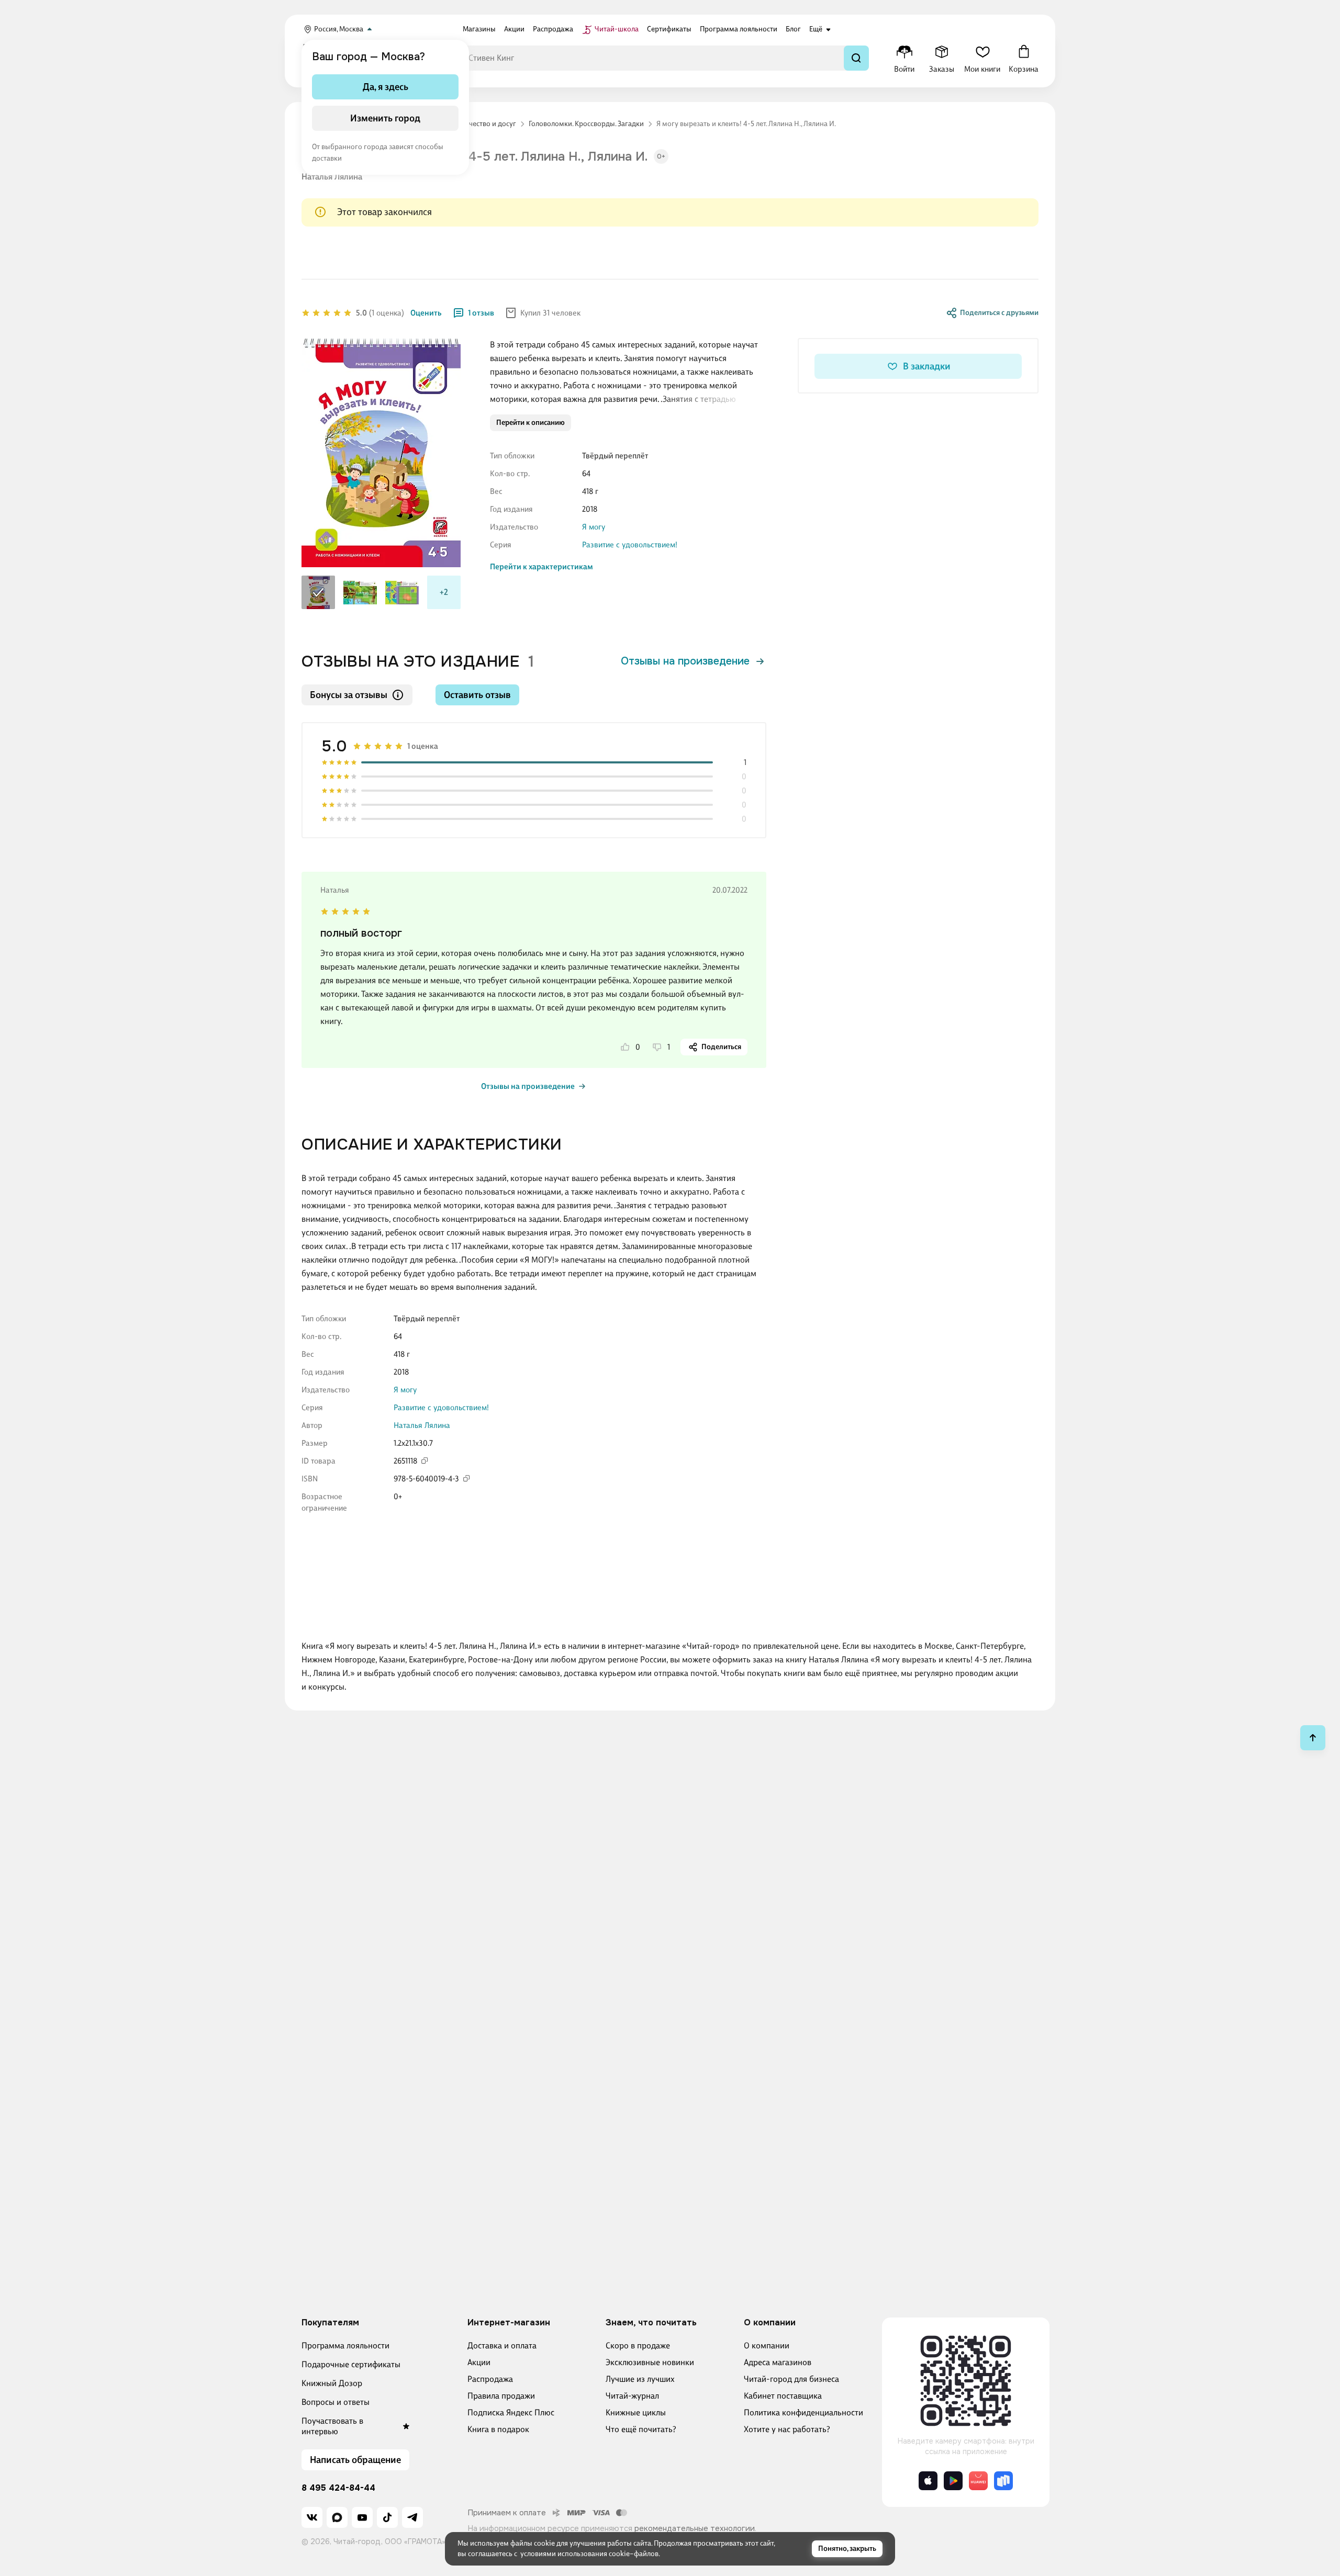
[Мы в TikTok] (387, 2517)
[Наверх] (1313, 1738)
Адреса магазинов (778, 2362)
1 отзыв (481, 313)
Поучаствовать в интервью (332, 2426)
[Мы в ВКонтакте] (312, 2517)
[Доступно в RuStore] (1003, 2481)
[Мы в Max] (337, 2517)
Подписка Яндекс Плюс (511, 2412)
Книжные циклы (636, 2412)
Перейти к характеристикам (541, 567)
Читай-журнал (632, 2396)
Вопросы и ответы (336, 2402)
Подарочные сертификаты (351, 2364)
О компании (767, 2346)
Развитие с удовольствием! (630, 545)
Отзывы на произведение (685, 661)
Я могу (594, 527)
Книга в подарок (498, 2429)
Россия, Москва (339, 29)
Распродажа (490, 2379)
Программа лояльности (345, 2346)
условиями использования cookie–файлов (589, 2554)
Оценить (426, 313)
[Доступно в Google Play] (953, 2481)
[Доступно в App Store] (928, 2481)
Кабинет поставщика (783, 2396)
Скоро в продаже (638, 2346)
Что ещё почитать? (641, 2429)
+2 (444, 592)
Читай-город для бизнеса (791, 2379)
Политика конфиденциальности (803, 2412)
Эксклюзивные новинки (650, 2362)
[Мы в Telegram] (412, 2517)
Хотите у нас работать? (787, 2429)
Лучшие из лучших (640, 2379)
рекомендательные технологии (695, 2528)
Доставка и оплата (502, 2346)
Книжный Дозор (332, 2383)
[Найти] (856, 58)
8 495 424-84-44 (338, 2488)
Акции (479, 2362)
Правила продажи (501, 2396)
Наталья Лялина (332, 177)
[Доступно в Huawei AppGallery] (978, 2481)
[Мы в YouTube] (362, 2517)
